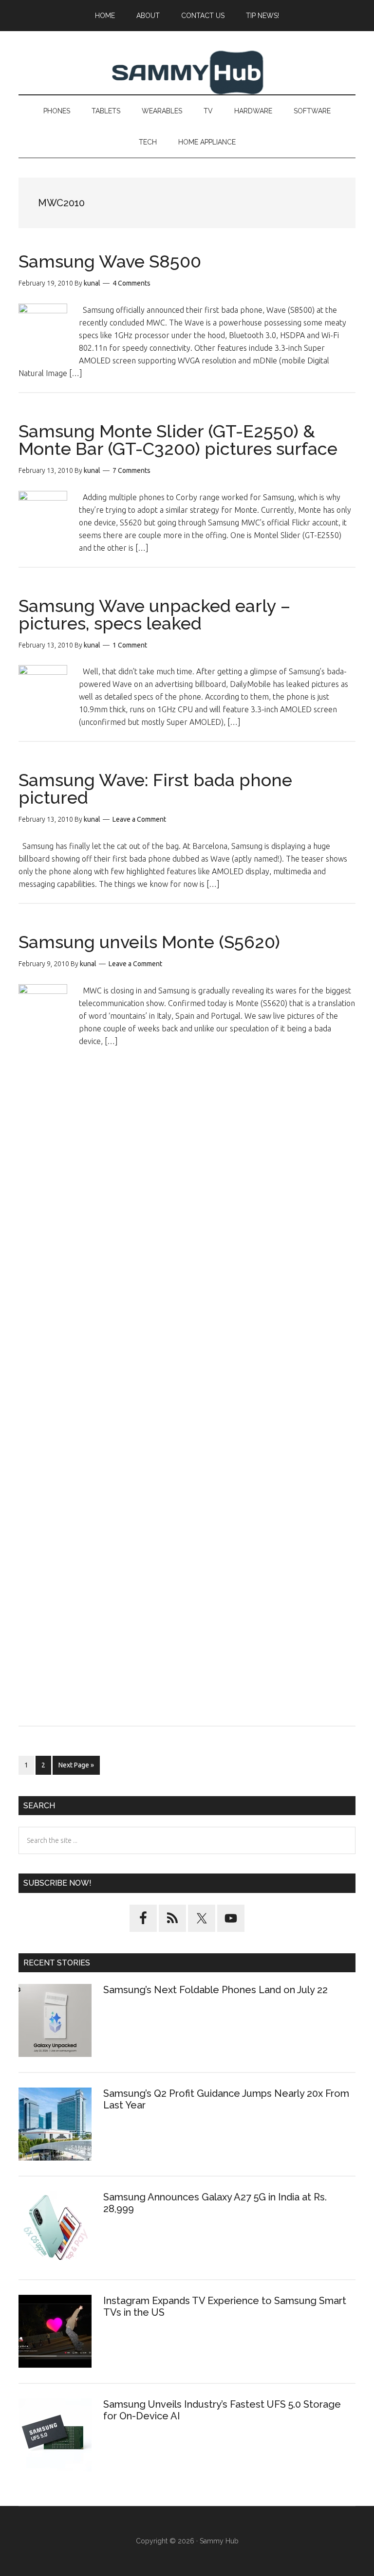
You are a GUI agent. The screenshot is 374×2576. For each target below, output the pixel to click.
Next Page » (76, 1768)
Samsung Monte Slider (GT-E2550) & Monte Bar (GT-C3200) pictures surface (178, 440)
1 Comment (130, 645)
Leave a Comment (139, 819)
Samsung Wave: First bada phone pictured (155, 789)
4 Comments (131, 283)
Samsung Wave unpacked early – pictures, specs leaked (154, 614)
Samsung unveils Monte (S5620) (149, 942)
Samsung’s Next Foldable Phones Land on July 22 (215, 1990)
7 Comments (131, 470)
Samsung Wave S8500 (110, 261)
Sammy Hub (187, 72)
